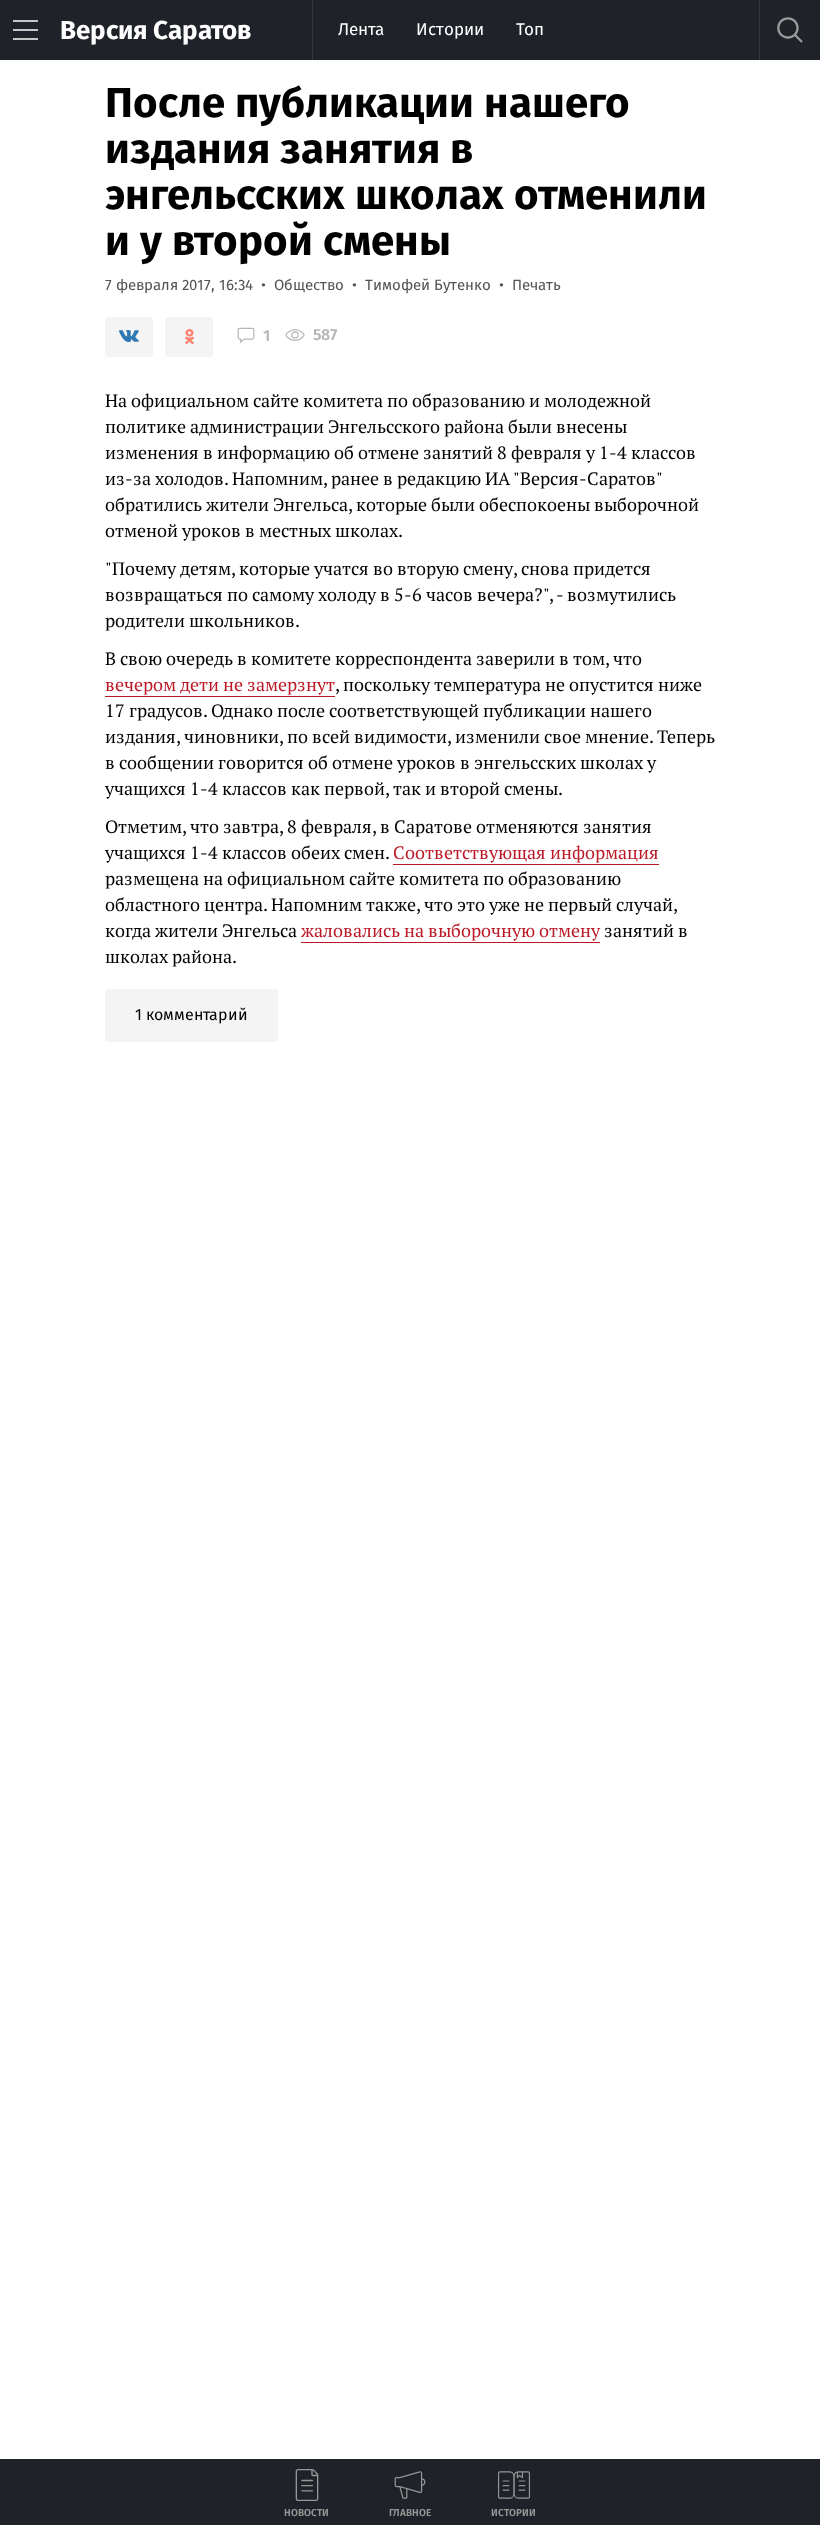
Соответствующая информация (526, 852)
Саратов (155, 30)
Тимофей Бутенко (428, 285)
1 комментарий (191, 1014)
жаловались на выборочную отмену (450, 930)
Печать (536, 285)
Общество (309, 285)
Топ (530, 29)
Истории (450, 29)
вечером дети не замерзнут (220, 684)
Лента (361, 29)
